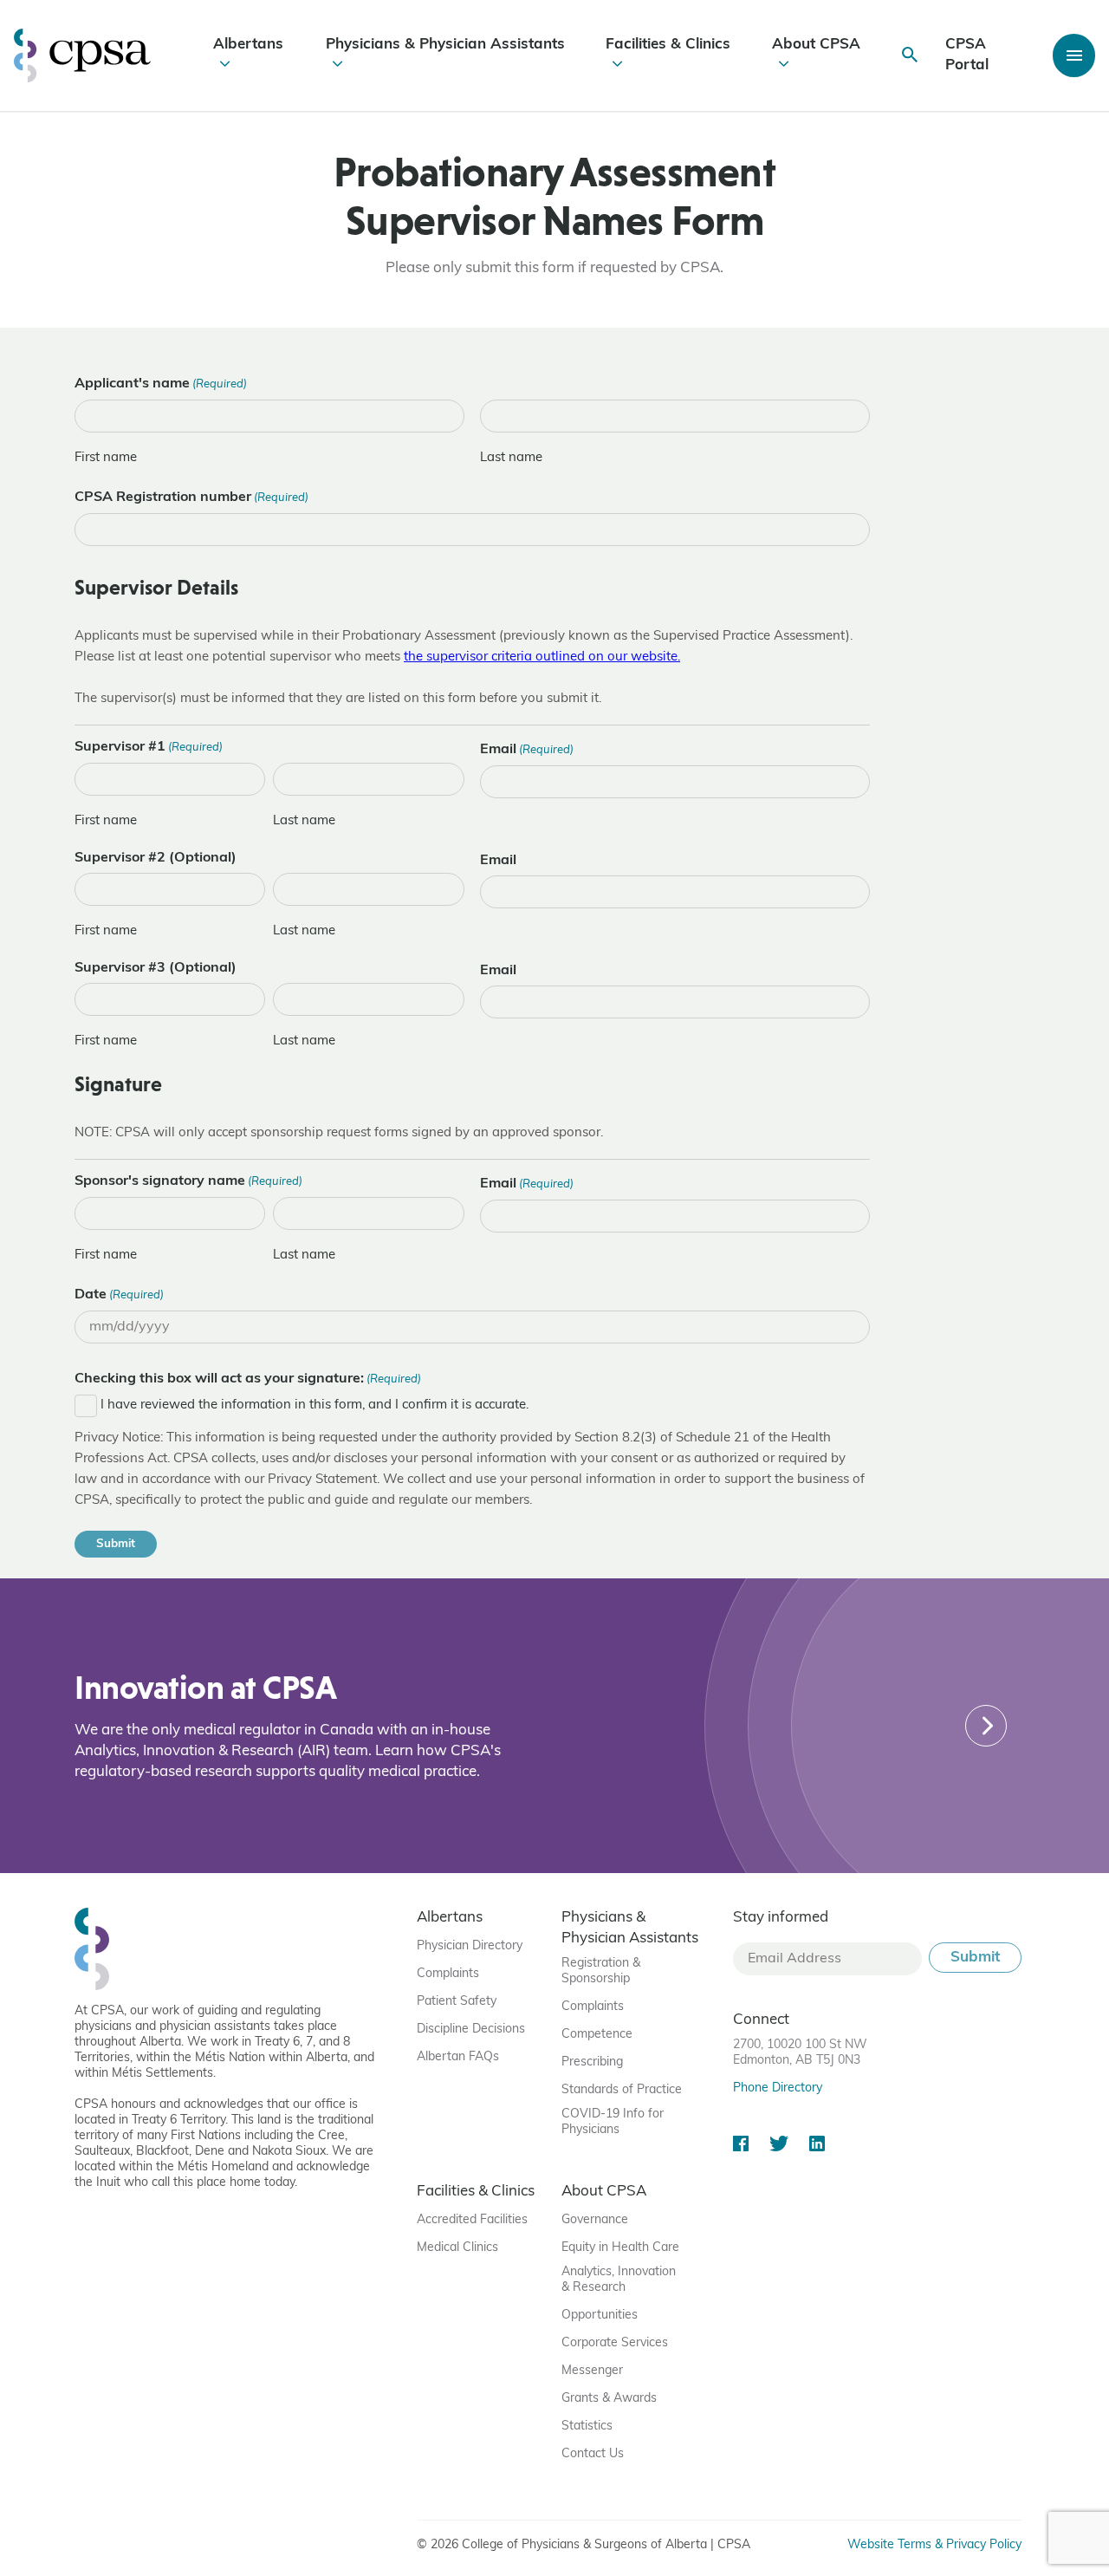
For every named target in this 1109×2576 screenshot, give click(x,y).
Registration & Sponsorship (601, 1971)
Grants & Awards (609, 2399)
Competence (597, 2035)
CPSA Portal (967, 55)
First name (106, 458)
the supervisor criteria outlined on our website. (542, 657)
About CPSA (816, 45)
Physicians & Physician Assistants (445, 45)
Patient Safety (457, 2002)
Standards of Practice (622, 2090)
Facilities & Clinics (668, 45)
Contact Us (593, 2454)
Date (119, 1295)
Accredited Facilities (472, 2220)
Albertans (248, 45)
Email (527, 750)
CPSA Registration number (191, 498)
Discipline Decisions (471, 2030)
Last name (511, 458)
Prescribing (592, 2062)
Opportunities (600, 2316)
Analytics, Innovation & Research (619, 2280)
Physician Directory (470, 1946)
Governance (595, 2220)
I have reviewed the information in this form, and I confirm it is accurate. (315, 1405)
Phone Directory (778, 2088)
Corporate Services (615, 2343)
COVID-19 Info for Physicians (613, 2122)
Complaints (448, 1974)
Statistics (587, 2426)
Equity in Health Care (620, 2248)
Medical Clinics (457, 2248)
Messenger (592, 2371)
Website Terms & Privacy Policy (934, 2545)
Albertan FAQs (458, 2057)
